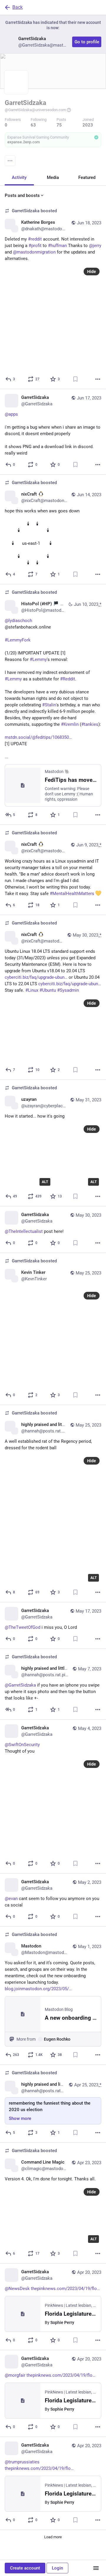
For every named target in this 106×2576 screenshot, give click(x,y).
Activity (19, 177)
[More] (98, 379)
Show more (20, 2118)
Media (53, 177)
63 (33, 125)
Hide (92, 272)
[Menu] (10, 161)
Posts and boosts (22, 195)
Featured (87, 177)
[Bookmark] (75, 379)
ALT (45, 1182)
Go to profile (87, 42)
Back (18, 7)
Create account (25, 2568)
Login (57, 2568)
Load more (53, 2537)
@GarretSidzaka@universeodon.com (35, 110)
